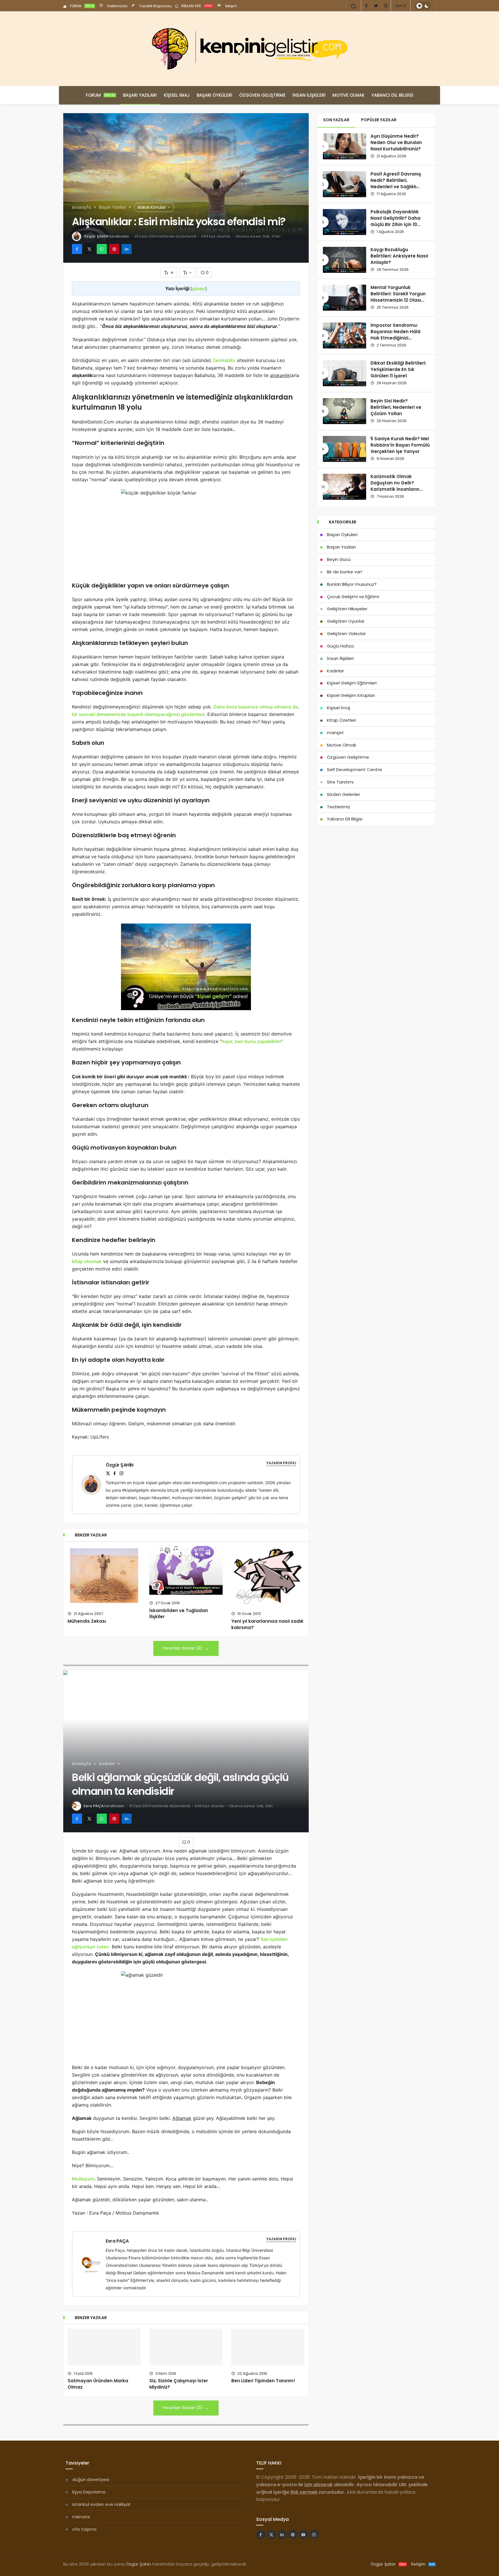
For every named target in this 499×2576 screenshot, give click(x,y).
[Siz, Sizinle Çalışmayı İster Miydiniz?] (186, 2347)
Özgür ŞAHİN (96, 236)
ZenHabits (224, 360)
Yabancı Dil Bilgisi (392, 95)
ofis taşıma (84, 2529)
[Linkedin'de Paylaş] (127, 249)
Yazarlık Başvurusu (155, 6)
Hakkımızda (117, 6)
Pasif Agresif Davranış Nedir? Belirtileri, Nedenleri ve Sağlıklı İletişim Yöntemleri (396, 184)
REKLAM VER (197, 6)
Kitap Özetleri (341, 720)
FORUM (82, 6)
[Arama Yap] (354, 6)
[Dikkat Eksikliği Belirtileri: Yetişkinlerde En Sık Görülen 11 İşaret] (345, 373)
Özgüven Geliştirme (262, 95)
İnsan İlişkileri (309, 95)
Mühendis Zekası (87, 1621)
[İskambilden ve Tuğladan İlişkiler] (186, 1570)
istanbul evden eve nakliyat (102, 2504)
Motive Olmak (348, 95)
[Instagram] (386, 6)
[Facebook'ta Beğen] (261, 2534)
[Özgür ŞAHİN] (94, 1484)
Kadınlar (335, 671)
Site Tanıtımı (340, 782)
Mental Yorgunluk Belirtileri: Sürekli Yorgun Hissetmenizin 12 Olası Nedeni (398, 297)
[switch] (423, 6)
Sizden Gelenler (343, 794)
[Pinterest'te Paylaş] (114, 249)
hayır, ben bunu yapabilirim (251, 1041)
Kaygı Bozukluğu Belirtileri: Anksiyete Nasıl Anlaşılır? (399, 256)
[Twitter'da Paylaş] (89, 249)
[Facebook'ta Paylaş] (77, 249)
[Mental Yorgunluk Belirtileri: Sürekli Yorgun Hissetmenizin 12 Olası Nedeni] (345, 298)
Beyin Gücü (339, 559)
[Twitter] (376, 6)
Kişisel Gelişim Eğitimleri (352, 683)
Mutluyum (83, 2179)
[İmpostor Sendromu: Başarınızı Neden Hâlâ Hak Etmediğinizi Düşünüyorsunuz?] (345, 335)
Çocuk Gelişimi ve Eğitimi (353, 597)
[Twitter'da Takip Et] (271, 2534)
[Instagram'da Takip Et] (314, 2534)
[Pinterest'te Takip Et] (293, 2534)
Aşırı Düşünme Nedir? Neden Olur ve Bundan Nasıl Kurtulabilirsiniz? (396, 143)
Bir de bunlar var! (345, 572)
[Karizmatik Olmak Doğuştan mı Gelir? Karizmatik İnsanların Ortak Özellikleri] (345, 487)
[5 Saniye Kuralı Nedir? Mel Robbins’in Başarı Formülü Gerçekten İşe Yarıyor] (345, 449)
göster (199, 289)
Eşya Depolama (89, 2492)
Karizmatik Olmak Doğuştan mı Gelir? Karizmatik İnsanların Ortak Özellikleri (395, 486)
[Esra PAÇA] (94, 2263)
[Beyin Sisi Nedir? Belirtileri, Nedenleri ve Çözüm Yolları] (345, 411)
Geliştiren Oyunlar (346, 621)
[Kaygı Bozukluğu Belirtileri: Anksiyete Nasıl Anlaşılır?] (345, 260)
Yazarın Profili (281, 1463)
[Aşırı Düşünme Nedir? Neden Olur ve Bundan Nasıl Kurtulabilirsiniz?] (345, 146)
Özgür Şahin (138, 2564)
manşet (335, 733)
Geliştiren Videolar (346, 634)
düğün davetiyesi (91, 2479)
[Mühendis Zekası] (104, 1576)
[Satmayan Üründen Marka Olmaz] (104, 2347)
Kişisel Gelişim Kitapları (351, 695)
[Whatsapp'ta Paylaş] (102, 249)
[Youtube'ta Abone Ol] (304, 2534)
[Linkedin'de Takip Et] (282, 2534)
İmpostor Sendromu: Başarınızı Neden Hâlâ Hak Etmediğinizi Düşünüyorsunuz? (395, 335)
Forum (100, 95)
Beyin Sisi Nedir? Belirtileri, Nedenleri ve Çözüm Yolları (396, 407)
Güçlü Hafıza (340, 646)
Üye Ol (401, 6)
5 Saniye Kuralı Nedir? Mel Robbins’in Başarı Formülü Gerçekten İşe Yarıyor (400, 445)
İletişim (231, 6)
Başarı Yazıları (140, 95)
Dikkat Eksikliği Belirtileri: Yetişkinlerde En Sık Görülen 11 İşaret (398, 370)
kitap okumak (87, 1261)
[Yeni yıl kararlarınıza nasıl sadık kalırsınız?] (268, 1576)
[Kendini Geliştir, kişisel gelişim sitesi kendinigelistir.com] (249, 49)
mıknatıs (81, 2517)
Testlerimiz (339, 807)
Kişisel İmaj (177, 95)
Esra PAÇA (94, 1806)
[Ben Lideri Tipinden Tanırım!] (268, 2347)
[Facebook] (366, 6)
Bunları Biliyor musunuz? (352, 584)
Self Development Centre (354, 770)
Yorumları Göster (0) (183, 1648)
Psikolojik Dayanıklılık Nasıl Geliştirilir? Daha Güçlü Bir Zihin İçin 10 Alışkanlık (395, 221)
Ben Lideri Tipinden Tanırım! (263, 2381)
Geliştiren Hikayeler (347, 609)
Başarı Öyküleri (214, 95)
